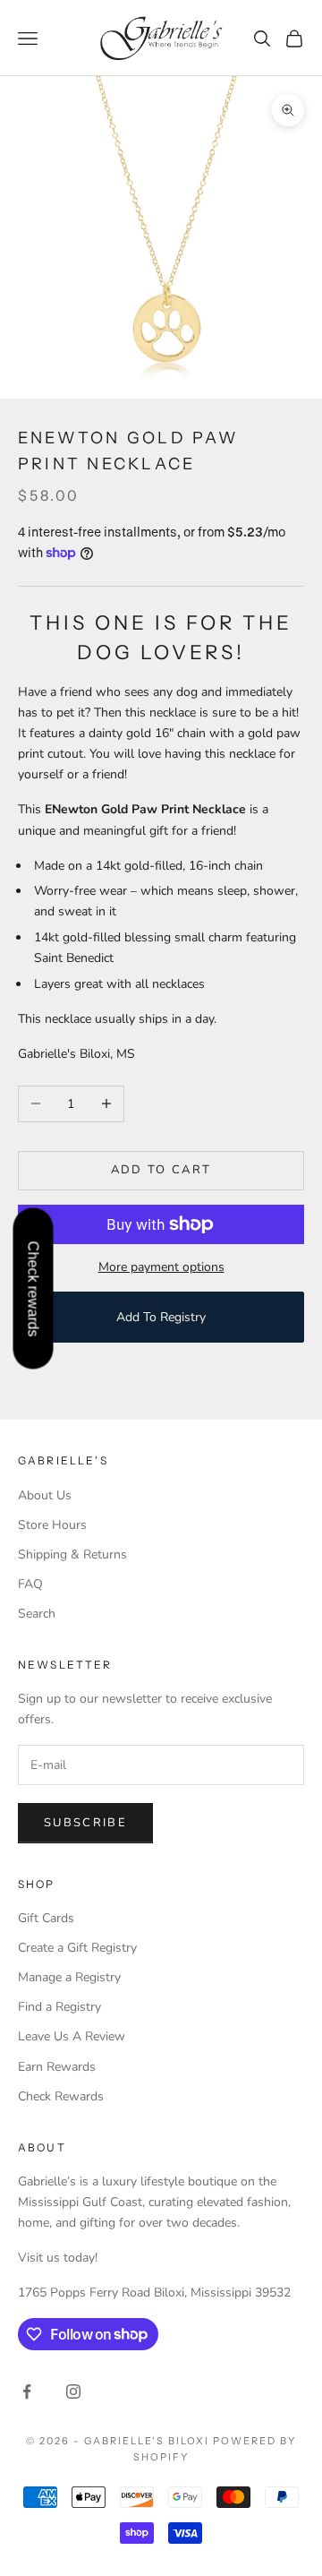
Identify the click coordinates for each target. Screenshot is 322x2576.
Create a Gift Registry (77, 1948)
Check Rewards (61, 2096)
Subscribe (85, 1823)
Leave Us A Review (72, 2036)
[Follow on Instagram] (73, 2391)
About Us (45, 1495)
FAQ (30, 1584)
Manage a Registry (69, 1977)
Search (37, 1614)
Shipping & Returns (72, 1554)
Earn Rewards (57, 2067)
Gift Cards (46, 1918)
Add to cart (161, 1170)
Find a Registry (59, 2007)
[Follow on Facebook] (27, 2391)
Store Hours (52, 1525)
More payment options (161, 1267)
